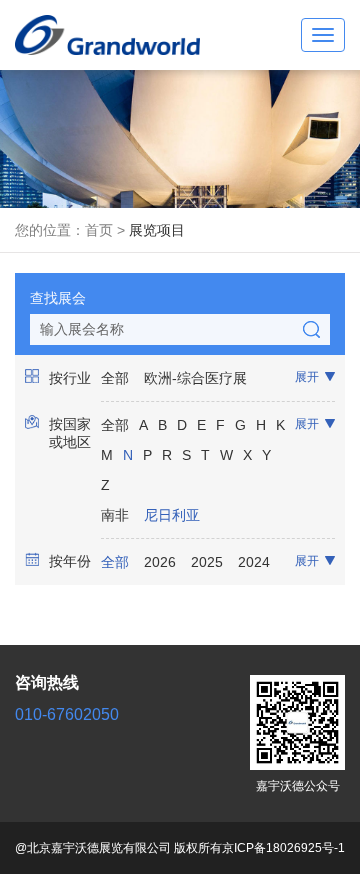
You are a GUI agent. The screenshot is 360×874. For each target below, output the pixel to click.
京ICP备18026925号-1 (283, 848)
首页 (99, 230)
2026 (160, 562)
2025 (207, 562)
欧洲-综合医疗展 (195, 378)
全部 (115, 378)
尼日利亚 (172, 515)
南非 (115, 515)
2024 (254, 562)
